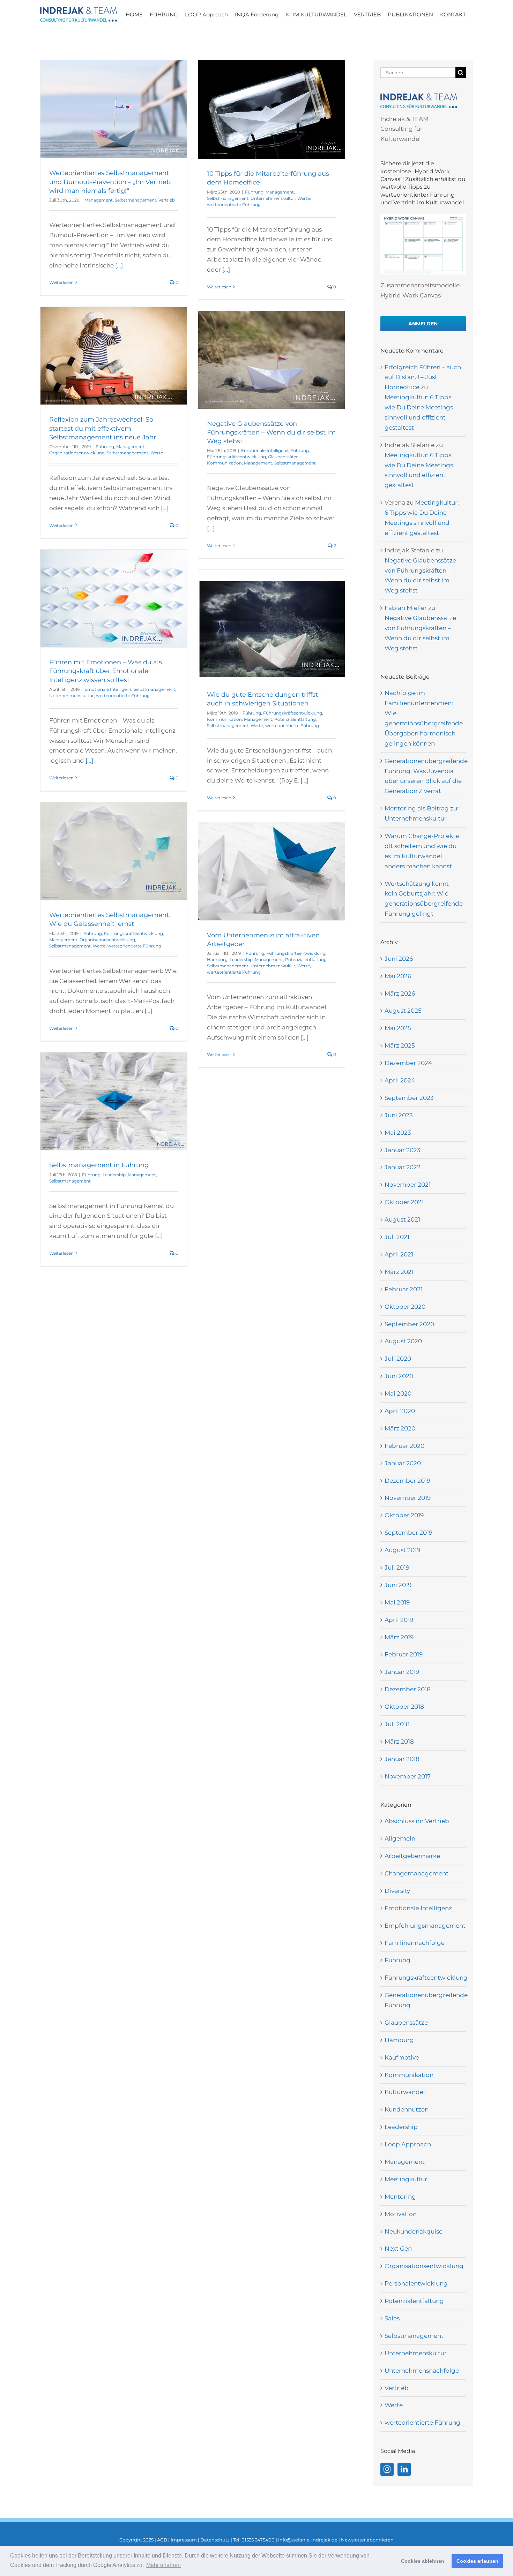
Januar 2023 (403, 1150)
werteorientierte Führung (234, 205)
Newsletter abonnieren (367, 2540)
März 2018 (399, 1742)
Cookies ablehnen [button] (423, 2561)
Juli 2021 (397, 1237)
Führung (254, 192)
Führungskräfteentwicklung (236, 457)
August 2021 (402, 1219)
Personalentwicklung (416, 2283)
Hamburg (217, 960)
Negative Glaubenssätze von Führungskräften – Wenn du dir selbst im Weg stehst (271, 432)
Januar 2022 (403, 1167)
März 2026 (400, 994)
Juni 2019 (398, 1585)
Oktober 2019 (404, 1515)
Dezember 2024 (408, 1063)
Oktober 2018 (404, 1707)
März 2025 (400, 1045)
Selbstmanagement (136, 200)
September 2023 (409, 1098)
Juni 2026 (399, 959)
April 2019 (399, 1620)
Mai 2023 (398, 1133)
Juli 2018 (397, 1724)
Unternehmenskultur (273, 198)
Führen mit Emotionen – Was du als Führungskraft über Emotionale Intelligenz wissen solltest (106, 671)
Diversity (397, 1891)
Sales (392, 2318)
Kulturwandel (405, 2092)
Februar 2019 (404, 1654)
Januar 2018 (402, 1759)
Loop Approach (408, 2144)
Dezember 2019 (407, 1481)
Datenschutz (215, 2540)
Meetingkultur (406, 2179)
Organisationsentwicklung (77, 453)
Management (99, 200)
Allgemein (400, 1838)
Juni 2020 (399, 1376)
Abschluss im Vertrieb (417, 1821)
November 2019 (408, 1498)
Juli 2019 (397, 1567)
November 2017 (408, 1776)
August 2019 (402, 1550)
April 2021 (399, 1254)
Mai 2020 (398, 1393)
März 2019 (399, 1637)
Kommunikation (224, 463)
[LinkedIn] (404, 2469)
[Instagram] (387, 2469)
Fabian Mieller (406, 608)
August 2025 (403, 1011)
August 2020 (403, 1341)
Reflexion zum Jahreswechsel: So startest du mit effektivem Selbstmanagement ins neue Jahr (103, 428)
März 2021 (399, 1272)
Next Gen (398, 2249)
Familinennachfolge (415, 1943)
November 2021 (408, 1185)
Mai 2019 (397, 1602)
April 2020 (400, 1411)
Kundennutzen (407, 2109)
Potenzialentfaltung (295, 719)
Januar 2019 (402, 1672)
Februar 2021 (404, 1289)
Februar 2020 (404, 1446)
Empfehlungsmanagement (423, 1926)
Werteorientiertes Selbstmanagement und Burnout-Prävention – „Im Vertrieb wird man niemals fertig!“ (110, 182)
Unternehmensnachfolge (422, 2371)
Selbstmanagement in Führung (99, 1165)
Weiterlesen (61, 282)
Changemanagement (417, 1873)
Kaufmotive (402, 2057)
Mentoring (400, 2197)
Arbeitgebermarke (412, 1856)
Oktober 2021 (404, 1202)
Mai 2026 (398, 976)
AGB (162, 2540)
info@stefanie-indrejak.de (308, 2540)
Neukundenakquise (414, 2231)
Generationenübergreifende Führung (423, 2000)
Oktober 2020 (405, 1307)
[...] (119, 265)
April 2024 (400, 1080)
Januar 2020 (403, 1463)
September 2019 (408, 1533)
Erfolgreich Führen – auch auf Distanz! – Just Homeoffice (423, 377)
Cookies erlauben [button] (477, 2561)
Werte (304, 198)
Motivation (401, 2214)
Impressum (184, 2540)
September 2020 (409, 1324)
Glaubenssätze (283, 457)
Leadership (241, 960)
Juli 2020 (398, 1359)
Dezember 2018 (408, 1689)
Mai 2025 (398, 1028)
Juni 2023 (399, 1115)
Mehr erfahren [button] (163, 2565)
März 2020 (400, 1428)
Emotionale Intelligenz (265, 450)
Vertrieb (167, 200)
